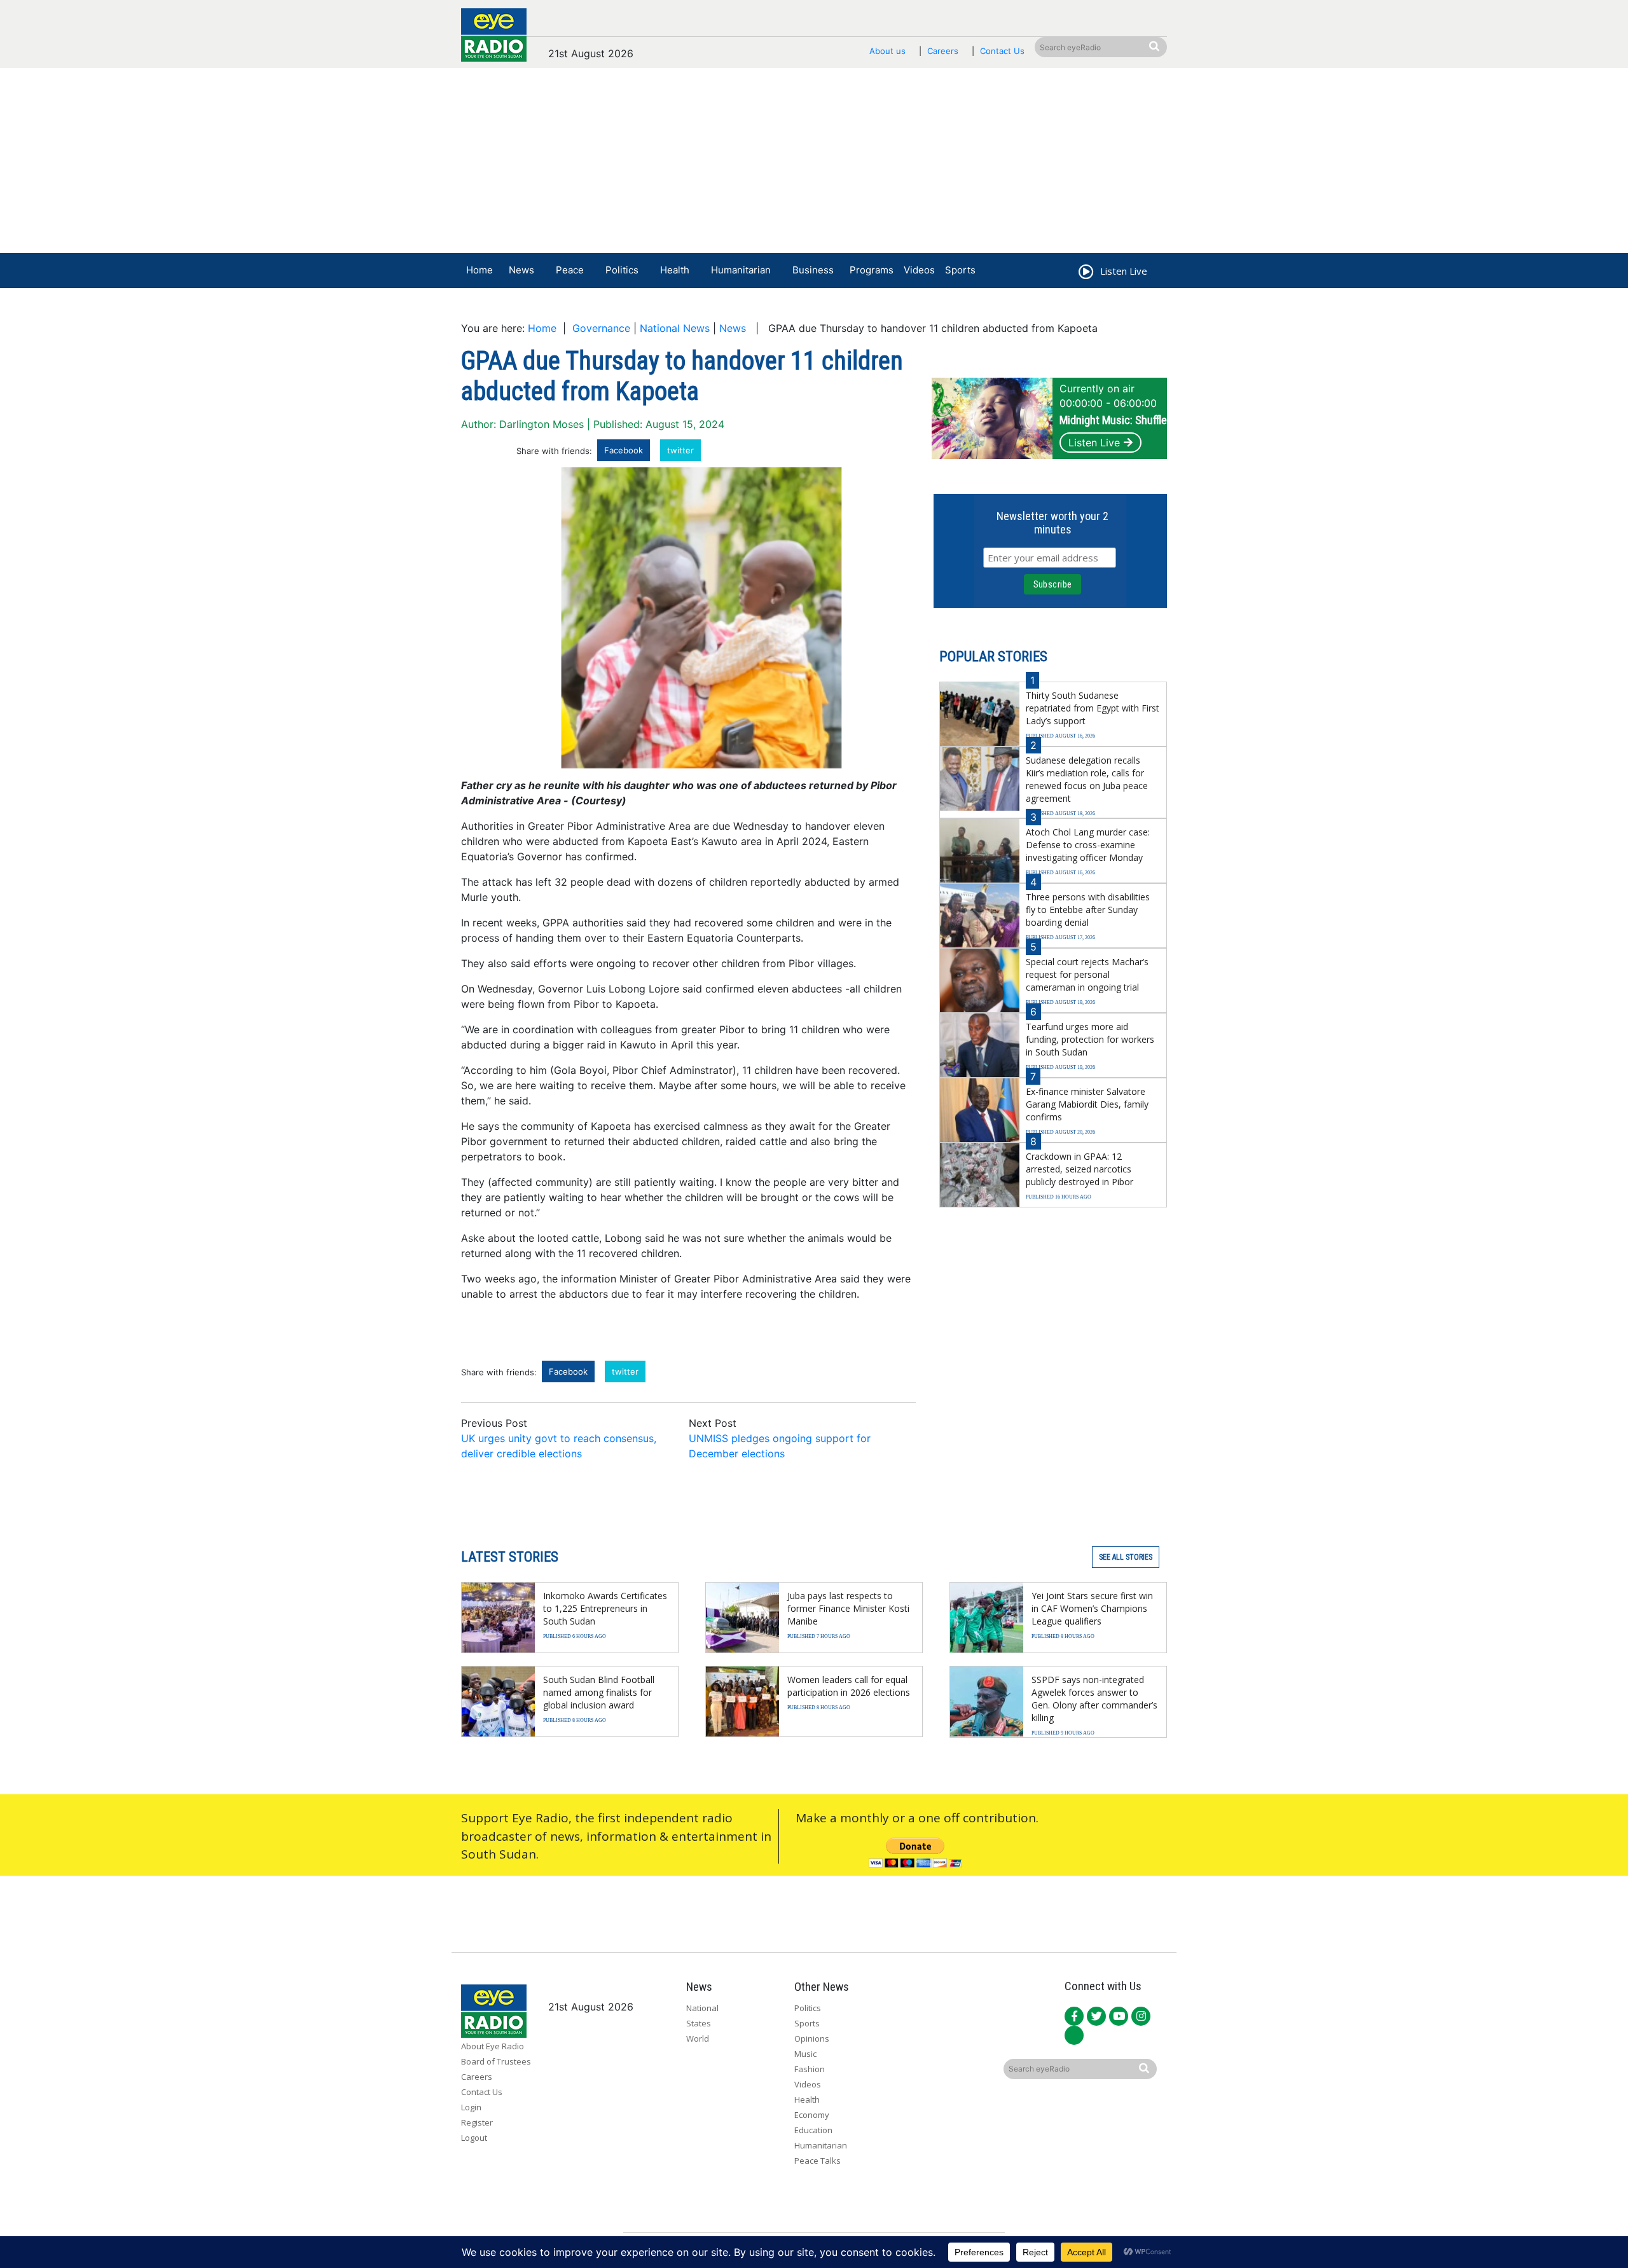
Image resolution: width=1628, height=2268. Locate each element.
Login (471, 2107)
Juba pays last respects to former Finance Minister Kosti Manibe (848, 1608)
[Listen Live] (1085, 273)
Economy (812, 2115)
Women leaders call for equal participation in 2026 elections (849, 1686)
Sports (960, 270)
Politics (622, 270)
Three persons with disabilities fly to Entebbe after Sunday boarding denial (1088, 910)
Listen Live (1094, 443)
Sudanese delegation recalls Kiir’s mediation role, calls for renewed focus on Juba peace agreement (1087, 779)
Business (813, 270)
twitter (680, 450)
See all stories (1126, 1557)
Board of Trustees (496, 2061)
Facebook (624, 450)
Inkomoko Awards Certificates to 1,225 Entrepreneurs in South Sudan (605, 1608)
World (698, 2038)
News (521, 270)
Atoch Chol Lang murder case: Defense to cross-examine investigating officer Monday (1088, 845)
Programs (872, 270)
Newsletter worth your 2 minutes (1052, 523)
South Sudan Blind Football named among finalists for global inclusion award (599, 1692)
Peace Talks (817, 2161)
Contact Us (1002, 51)
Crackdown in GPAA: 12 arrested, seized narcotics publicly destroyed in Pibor (1080, 1169)
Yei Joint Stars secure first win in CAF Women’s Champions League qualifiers (1092, 1608)
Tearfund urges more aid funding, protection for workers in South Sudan (1090, 1039)
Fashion (810, 2069)
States (699, 2023)
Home (479, 270)
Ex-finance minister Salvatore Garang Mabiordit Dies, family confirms (1087, 1104)
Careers (943, 51)
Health (675, 270)
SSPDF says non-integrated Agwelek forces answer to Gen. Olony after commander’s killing (1094, 1699)
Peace (570, 270)
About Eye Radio (493, 2046)
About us (887, 51)
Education (813, 2130)
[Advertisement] (814, 163)
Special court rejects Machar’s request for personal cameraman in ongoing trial (1087, 974)
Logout (474, 2138)
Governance (601, 328)
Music (805, 2054)
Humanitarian (741, 270)
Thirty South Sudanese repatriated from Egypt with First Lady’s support (1093, 708)
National (702, 2008)
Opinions (812, 2038)
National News (675, 328)
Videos (919, 270)
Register (477, 2122)
